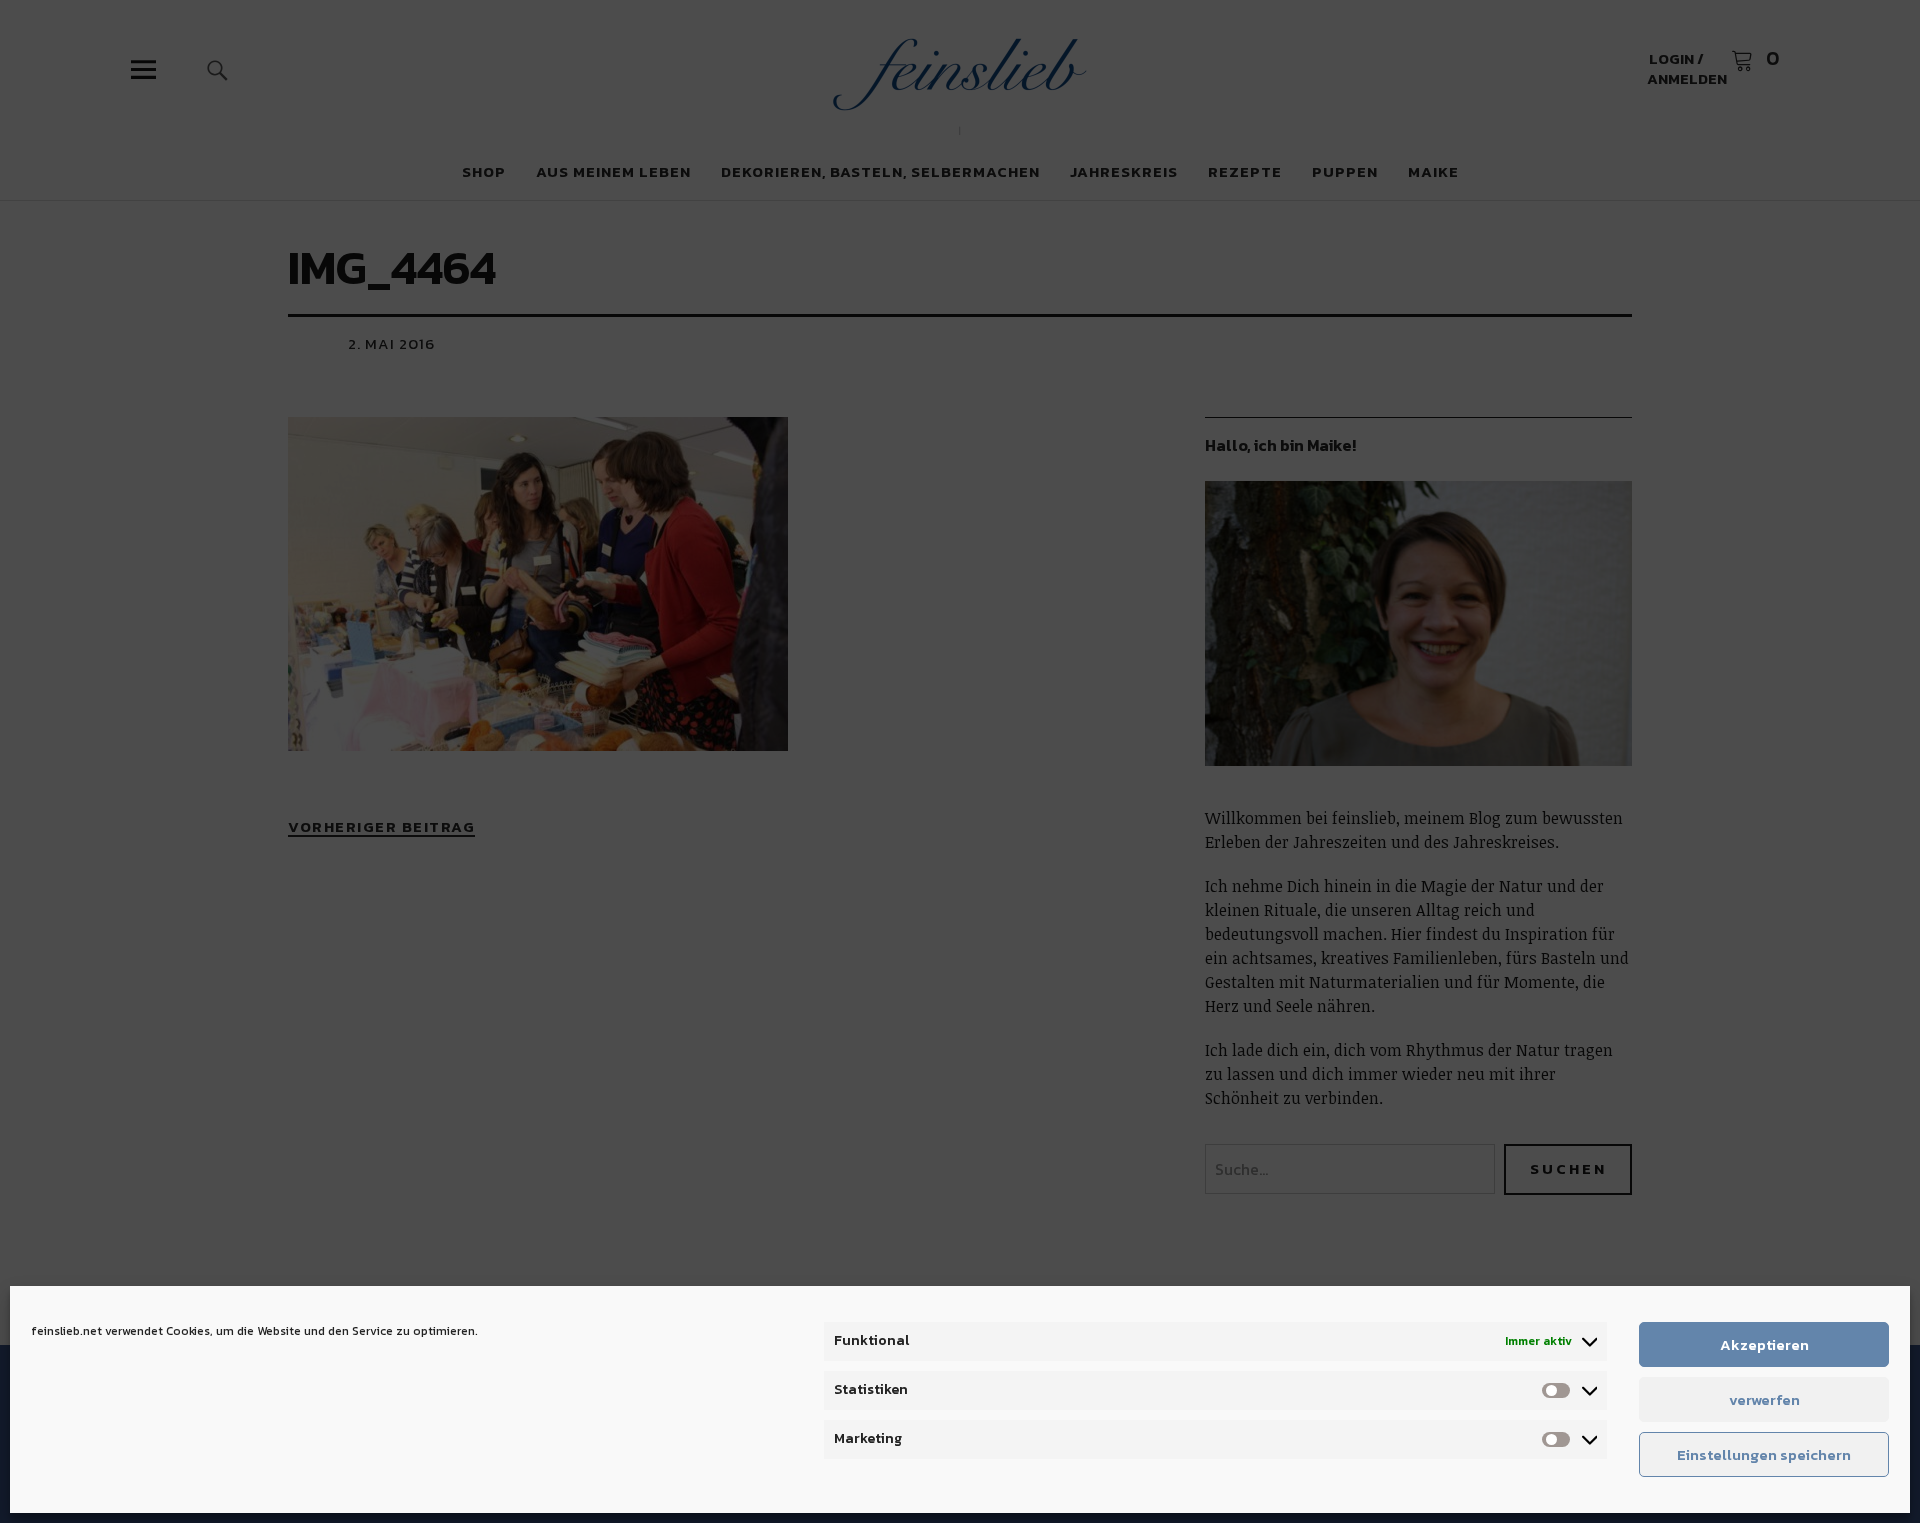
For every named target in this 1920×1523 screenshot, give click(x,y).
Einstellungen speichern (1764, 1454)
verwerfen (1764, 1399)
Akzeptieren (1764, 1344)
